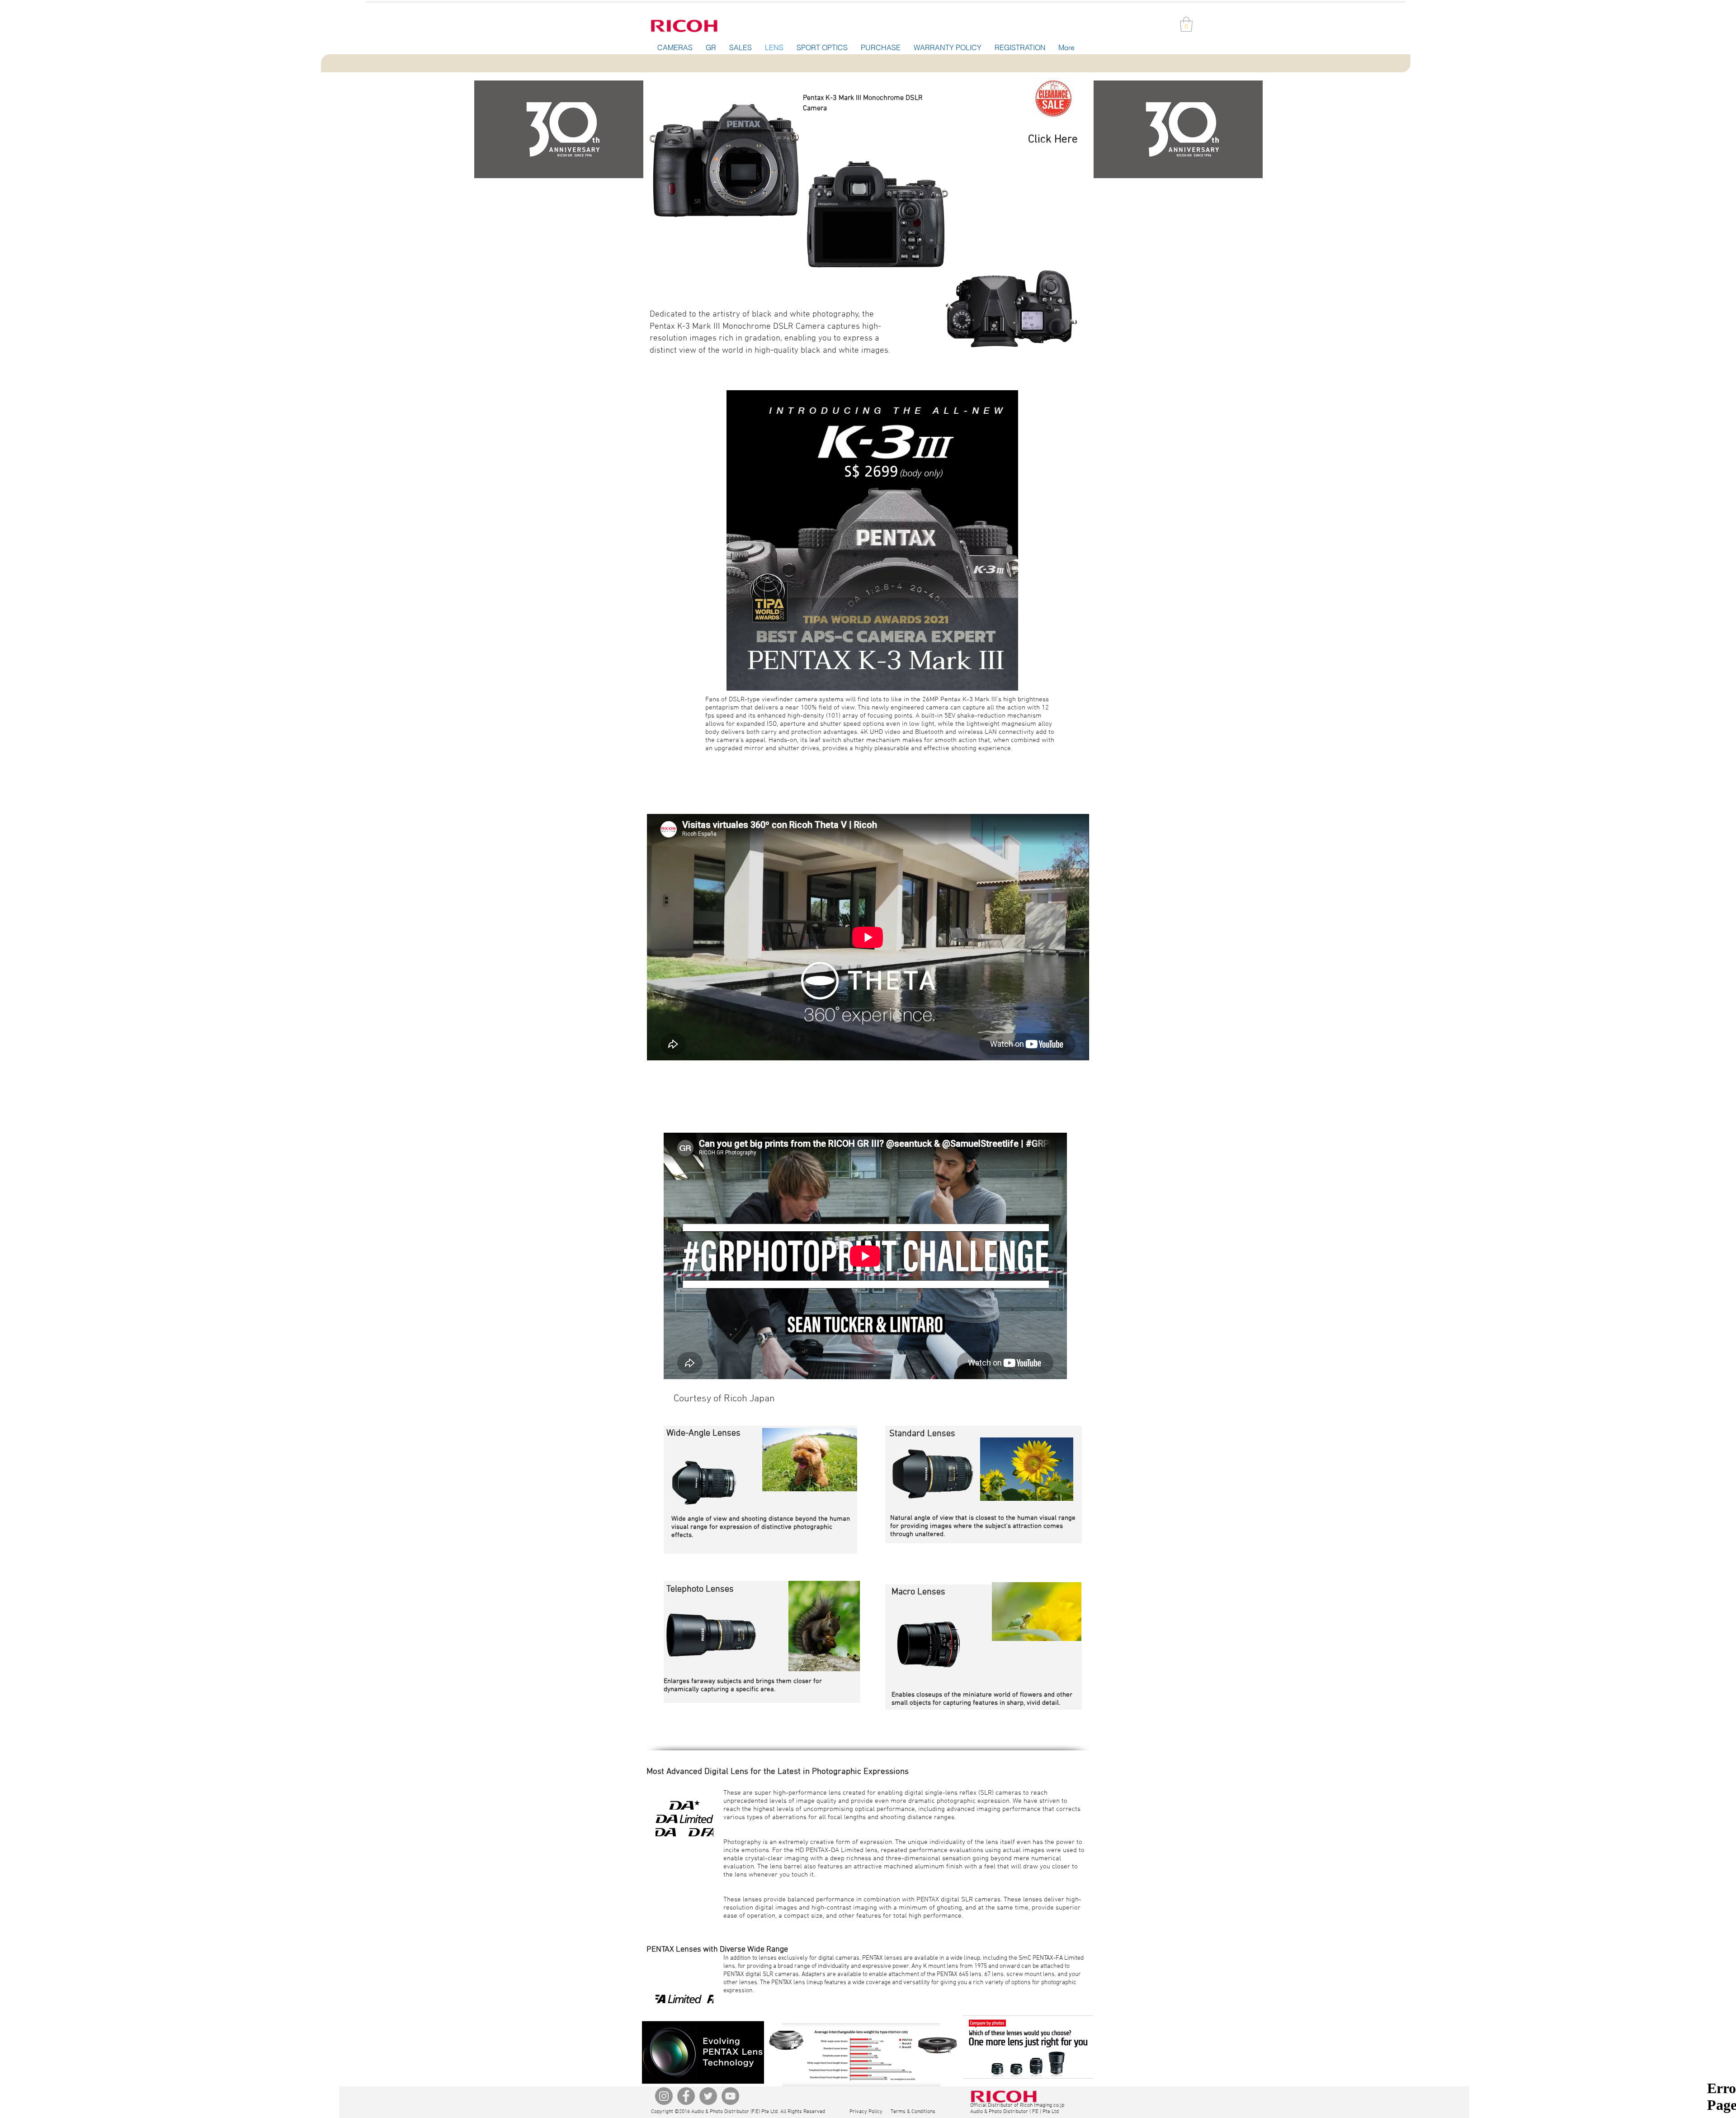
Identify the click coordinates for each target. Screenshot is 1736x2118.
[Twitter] (708, 2096)
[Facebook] (686, 2096)
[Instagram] (664, 2096)
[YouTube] (730, 2096)
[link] (1186, 24)
